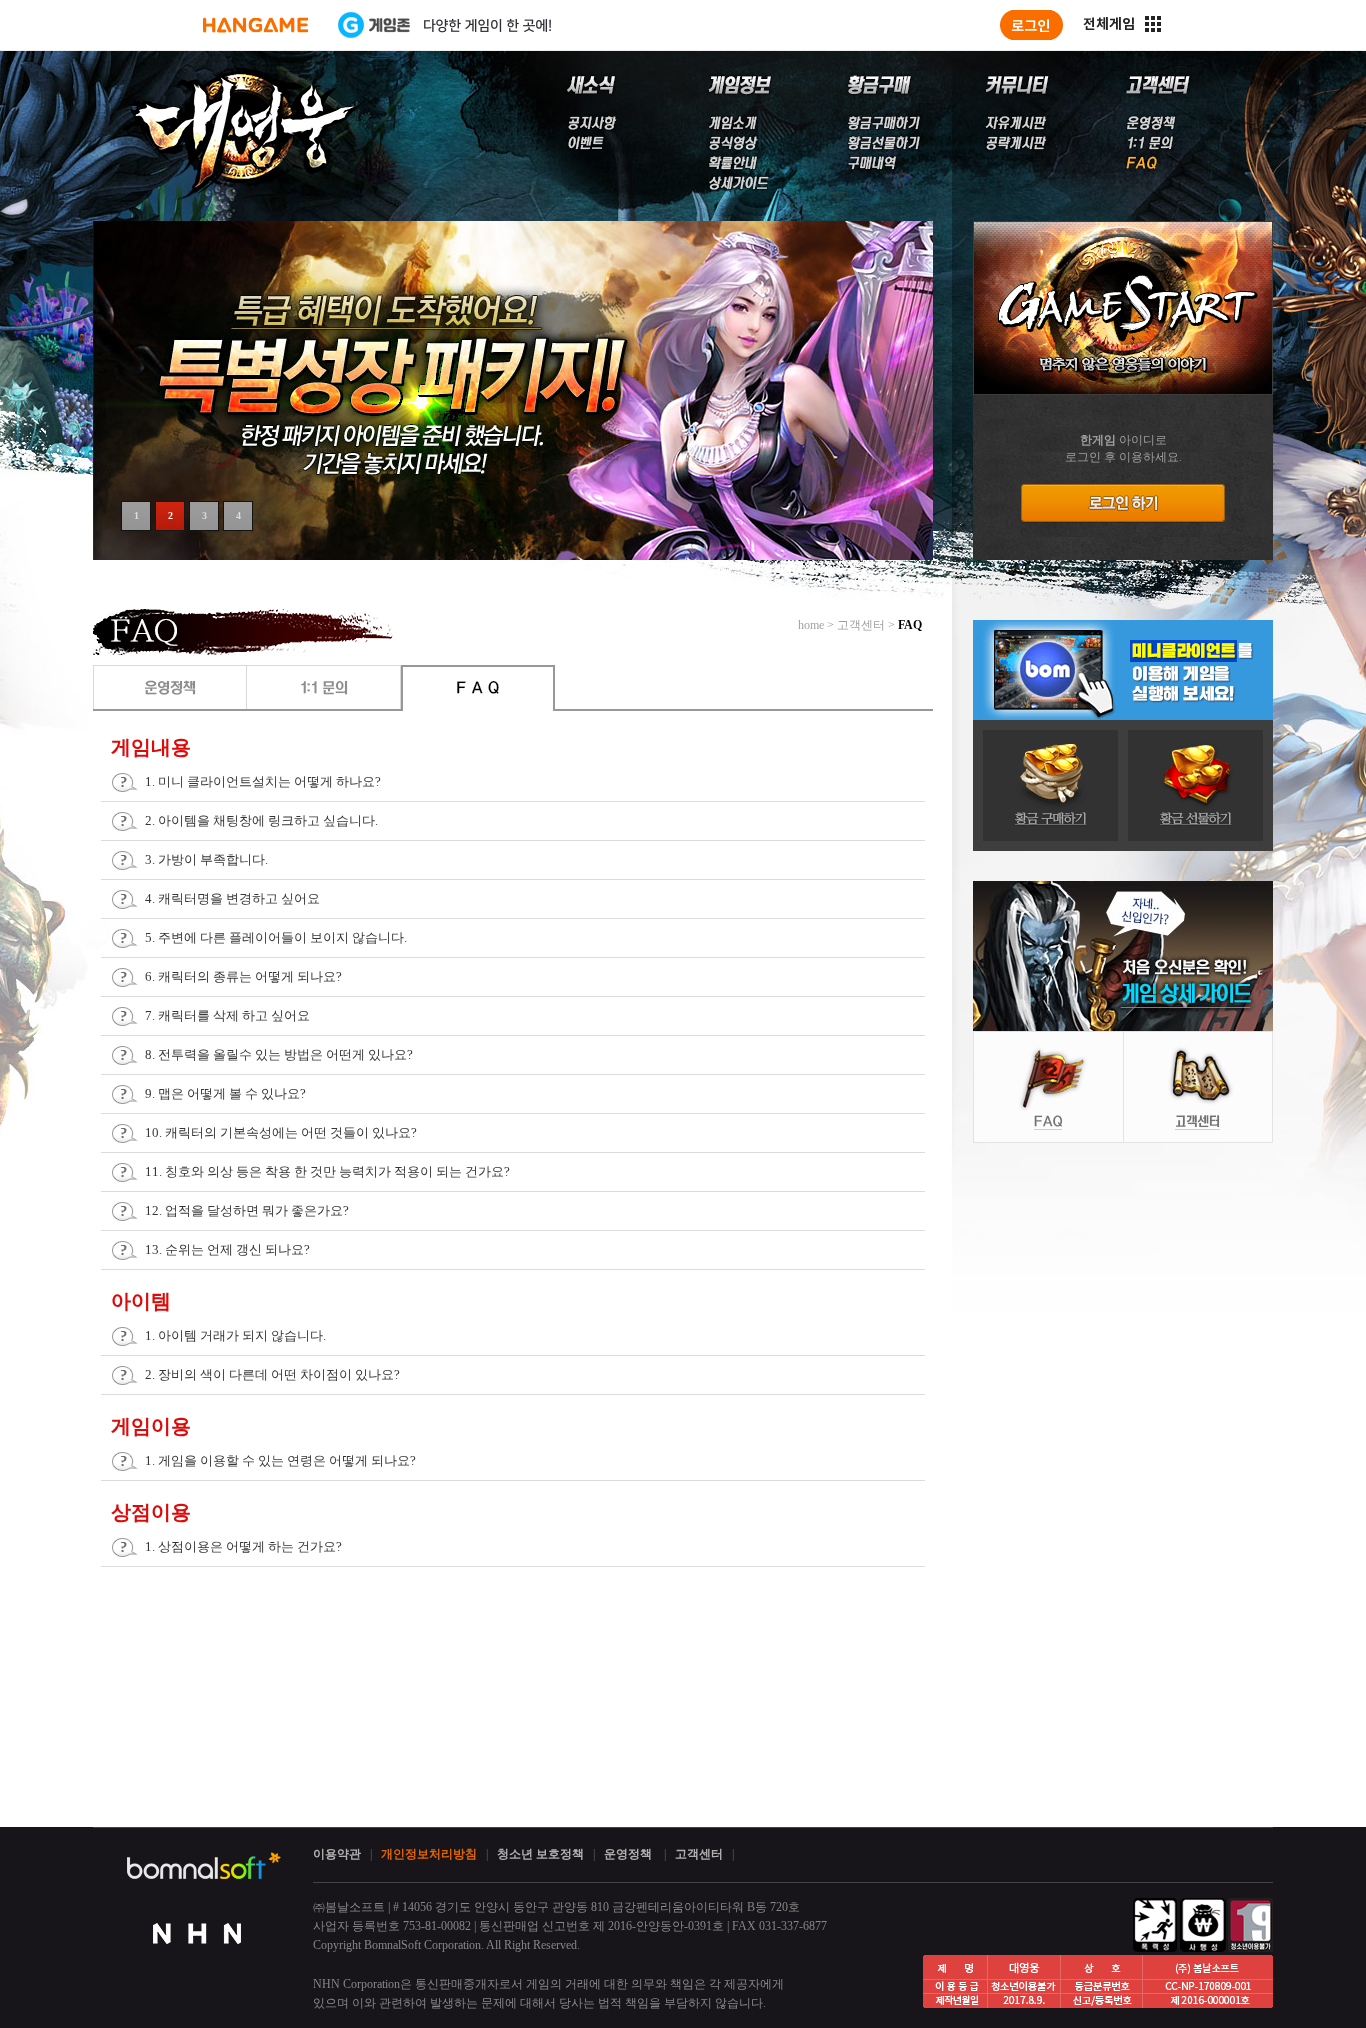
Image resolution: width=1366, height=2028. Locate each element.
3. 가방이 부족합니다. (206, 859)
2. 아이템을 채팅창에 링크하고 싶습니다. (261, 820)
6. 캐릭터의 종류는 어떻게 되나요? (243, 976)
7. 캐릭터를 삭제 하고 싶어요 (227, 1015)
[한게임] (255, 25)
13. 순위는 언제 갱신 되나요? (227, 1249)
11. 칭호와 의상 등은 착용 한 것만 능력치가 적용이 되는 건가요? (327, 1171)
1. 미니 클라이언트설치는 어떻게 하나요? (263, 781)
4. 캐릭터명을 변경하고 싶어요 (232, 898)
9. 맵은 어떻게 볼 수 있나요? (225, 1093)
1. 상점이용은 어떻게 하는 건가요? (243, 1546)
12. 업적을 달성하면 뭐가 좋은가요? (247, 1210)
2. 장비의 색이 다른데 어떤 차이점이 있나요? (272, 1374)
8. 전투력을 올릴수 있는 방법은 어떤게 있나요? (279, 1054)
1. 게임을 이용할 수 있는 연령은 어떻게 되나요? (280, 1460)
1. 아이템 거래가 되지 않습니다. (235, 1335)
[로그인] (1031, 25)
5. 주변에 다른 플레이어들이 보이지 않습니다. (276, 937)
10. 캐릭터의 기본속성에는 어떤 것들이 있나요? (281, 1132)
